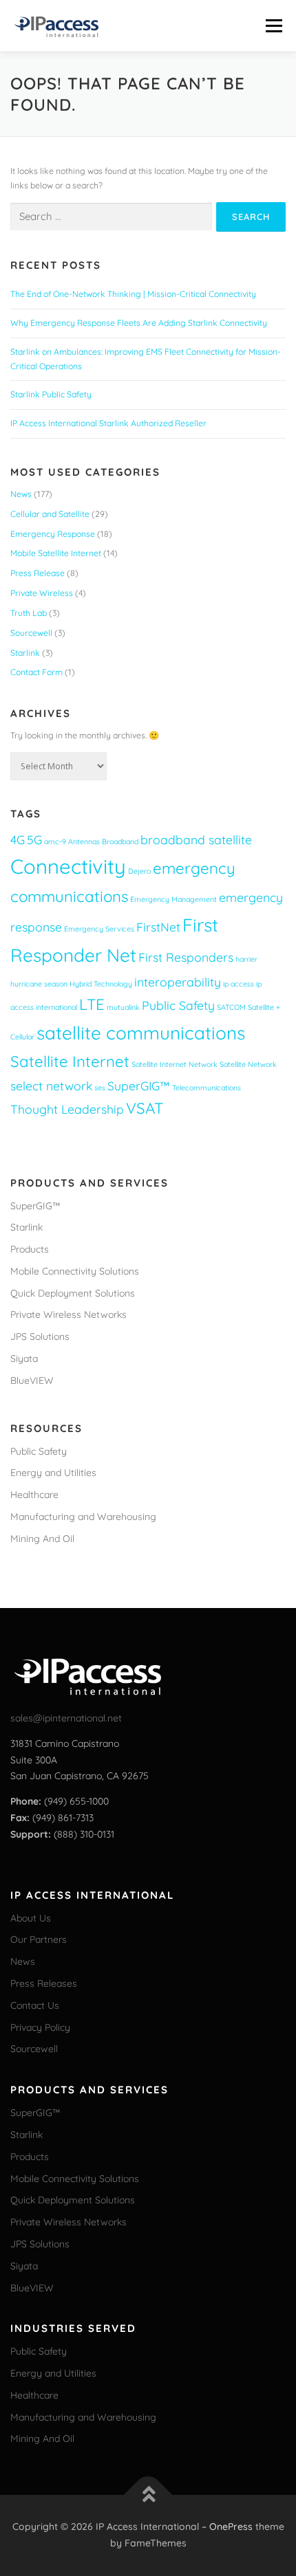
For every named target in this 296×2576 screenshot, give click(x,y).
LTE (92, 1004)
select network (51, 1086)
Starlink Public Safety (51, 394)
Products (30, 1249)
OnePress (231, 2527)
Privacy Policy (40, 2027)
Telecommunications (207, 1088)
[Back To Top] (148, 2495)
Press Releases (44, 1983)
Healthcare (34, 1495)
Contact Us (35, 2005)
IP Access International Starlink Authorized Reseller (108, 423)
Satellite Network (248, 1064)
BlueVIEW (32, 1380)
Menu (272, 26)
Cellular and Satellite (50, 514)
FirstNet (158, 927)
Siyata (24, 1358)
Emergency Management (173, 899)
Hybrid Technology (101, 984)
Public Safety (178, 1005)
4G (18, 839)
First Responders (186, 957)
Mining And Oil (42, 1539)
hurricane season (39, 984)
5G (34, 839)
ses (100, 1088)
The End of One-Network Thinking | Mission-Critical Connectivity (133, 294)
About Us (31, 1918)
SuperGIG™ (139, 1086)
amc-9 (55, 841)
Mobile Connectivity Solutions (75, 1271)
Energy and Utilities (53, 1473)
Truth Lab (29, 613)
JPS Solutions (40, 1336)
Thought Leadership (67, 1109)
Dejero (139, 871)
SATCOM (231, 1007)
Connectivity (68, 866)
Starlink (25, 653)
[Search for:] (111, 217)
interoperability (178, 982)
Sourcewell (31, 633)
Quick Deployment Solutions (73, 1293)
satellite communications (141, 1033)
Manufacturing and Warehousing (83, 1517)
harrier (246, 959)
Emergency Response (53, 534)
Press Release (38, 573)
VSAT (145, 1108)
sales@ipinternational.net (66, 1718)
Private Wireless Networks (68, 1314)
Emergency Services (99, 929)
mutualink (123, 1007)
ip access (239, 984)
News (21, 494)
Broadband (120, 841)
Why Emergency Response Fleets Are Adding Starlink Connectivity (139, 323)
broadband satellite (196, 839)
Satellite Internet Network (175, 1064)
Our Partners (39, 1939)
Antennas (84, 841)
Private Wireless (42, 593)
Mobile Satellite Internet (56, 553)
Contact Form (36, 672)
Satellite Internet (70, 1061)
